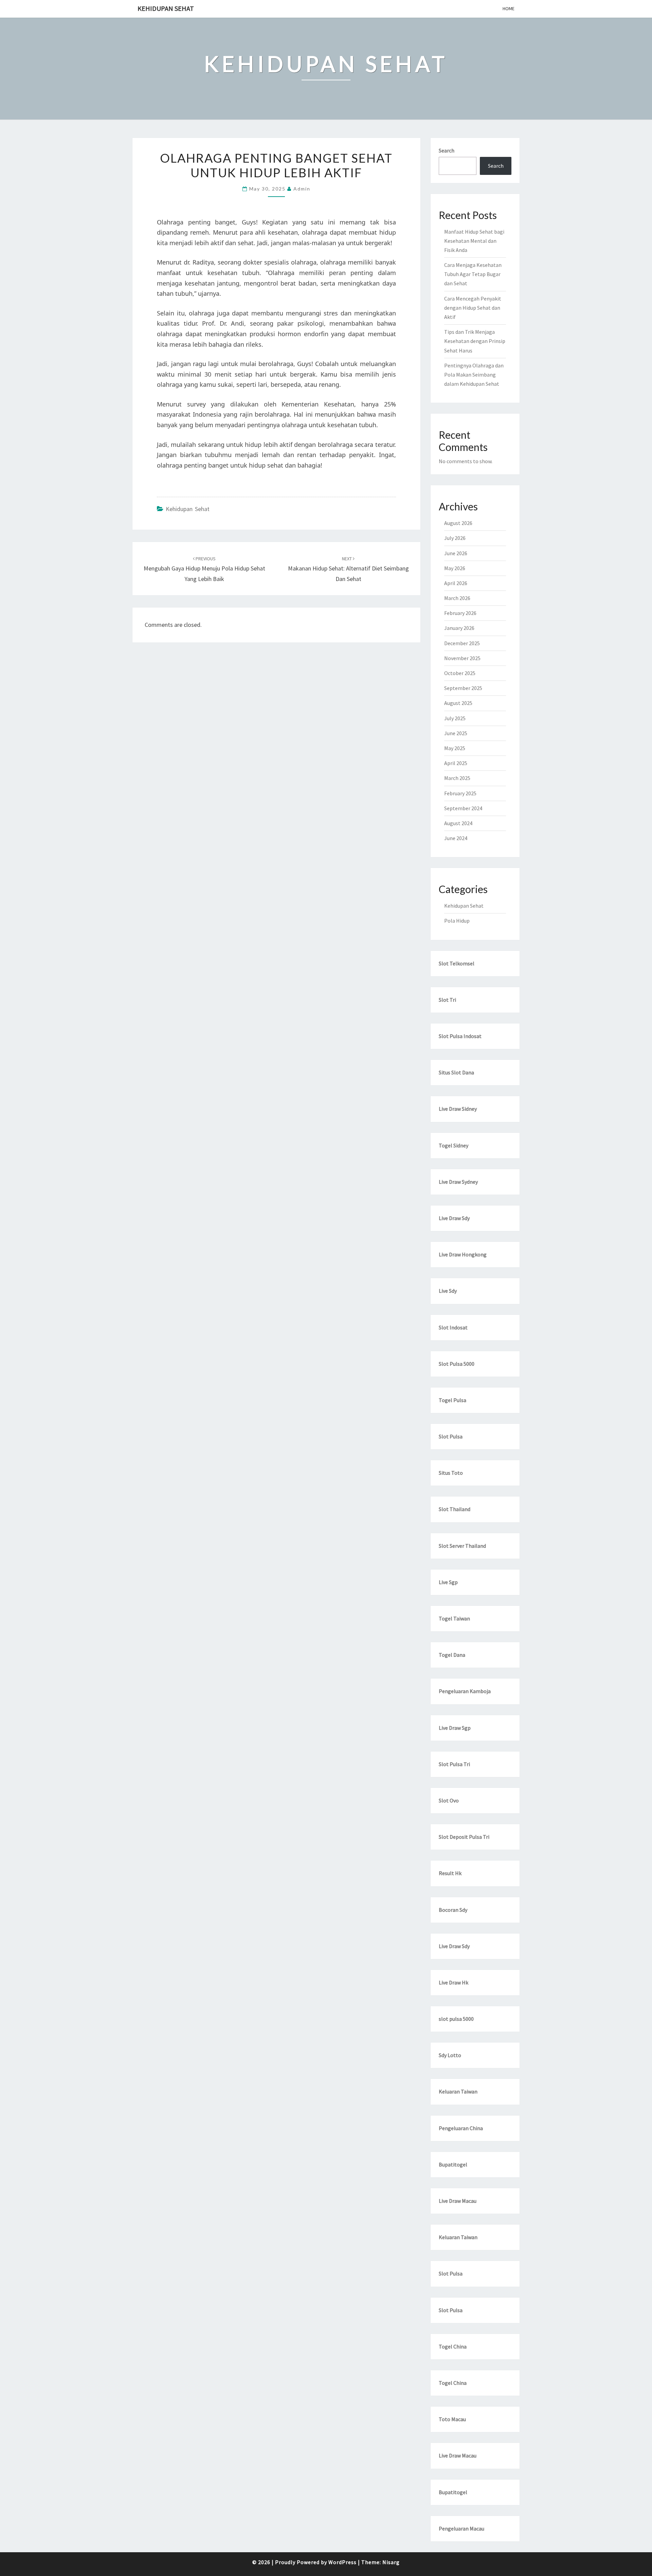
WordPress (342, 2562)
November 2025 (462, 658)
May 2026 (455, 568)
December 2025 (462, 643)
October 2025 (460, 673)
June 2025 (456, 733)
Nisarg (391, 2562)
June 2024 (456, 838)
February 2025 (460, 793)
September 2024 (463, 808)
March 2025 (457, 778)
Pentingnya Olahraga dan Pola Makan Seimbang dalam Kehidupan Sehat (474, 375)
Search (447, 150)
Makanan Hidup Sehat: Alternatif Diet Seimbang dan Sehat (348, 569)
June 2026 (456, 553)
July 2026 (455, 538)
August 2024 (458, 823)
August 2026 (458, 523)
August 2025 (458, 703)
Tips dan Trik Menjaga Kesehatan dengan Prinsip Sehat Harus (475, 341)
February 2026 (460, 613)
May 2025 (455, 748)
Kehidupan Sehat (166, 8)
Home (509, 8)
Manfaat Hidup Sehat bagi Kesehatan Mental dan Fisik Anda (474, 241)
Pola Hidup (457, 921)
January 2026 (459, 628)
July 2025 (455, 718)
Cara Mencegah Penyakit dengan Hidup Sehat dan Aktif (473, 308)
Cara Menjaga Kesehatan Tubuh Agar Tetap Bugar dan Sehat (473, 274)
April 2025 (456, 763)
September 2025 (463, 688)
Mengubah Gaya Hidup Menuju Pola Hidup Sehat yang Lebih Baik (204, 569)
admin (302, 189)
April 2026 (456, 583)
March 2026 (457, 598)
